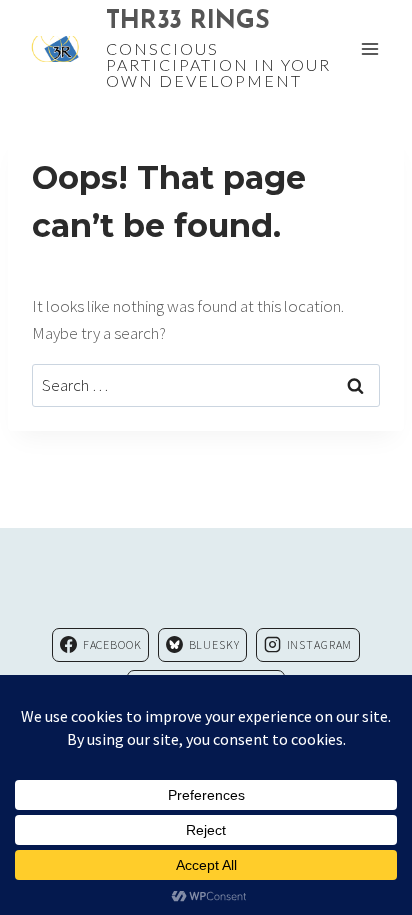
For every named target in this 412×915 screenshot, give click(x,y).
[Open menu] (369, 48)
